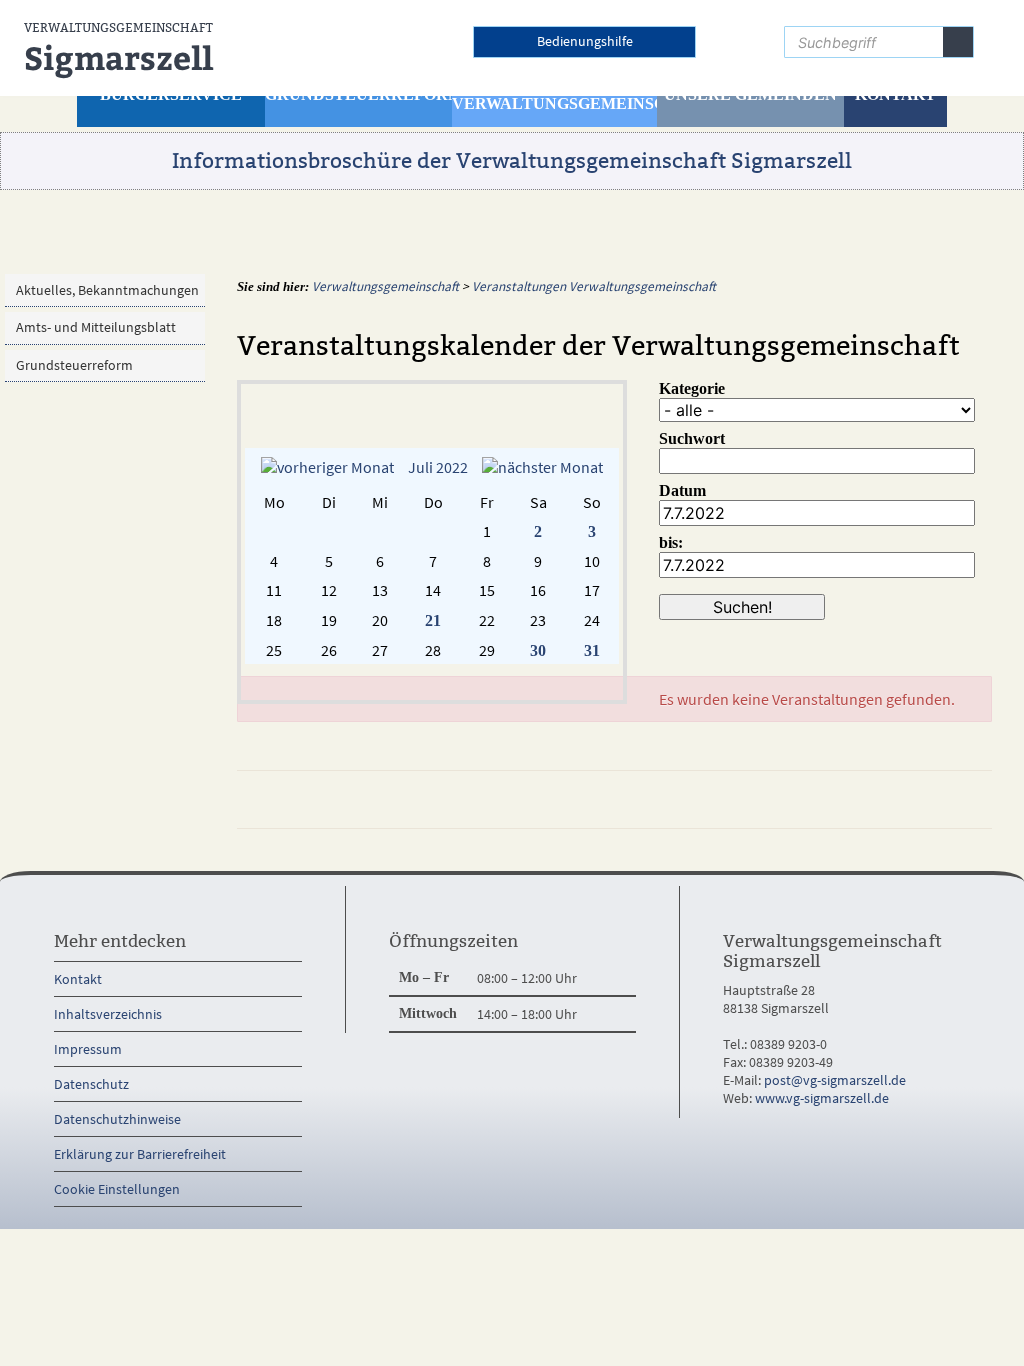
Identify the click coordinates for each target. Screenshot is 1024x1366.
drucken (877, 799)
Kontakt (78, 979)
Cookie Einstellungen (117, 1189)
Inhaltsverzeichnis (108, 1014)
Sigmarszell (118, 50)
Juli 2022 (438, 467)
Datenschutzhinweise (117, 1119)
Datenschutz (91, 1084)
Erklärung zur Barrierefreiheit (140, 1154)
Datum (682, 490)
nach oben (952, 799)
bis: (671, 542)
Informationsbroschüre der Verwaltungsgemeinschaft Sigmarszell (512, 161)
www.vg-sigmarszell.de (822, 1098)
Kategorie (692, 388)
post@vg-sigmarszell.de (835, 1080)
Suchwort (692, 438)
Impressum (88, 1049)
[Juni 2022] (327, 467)
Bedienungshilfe (585, 41)
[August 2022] (542, 467)
